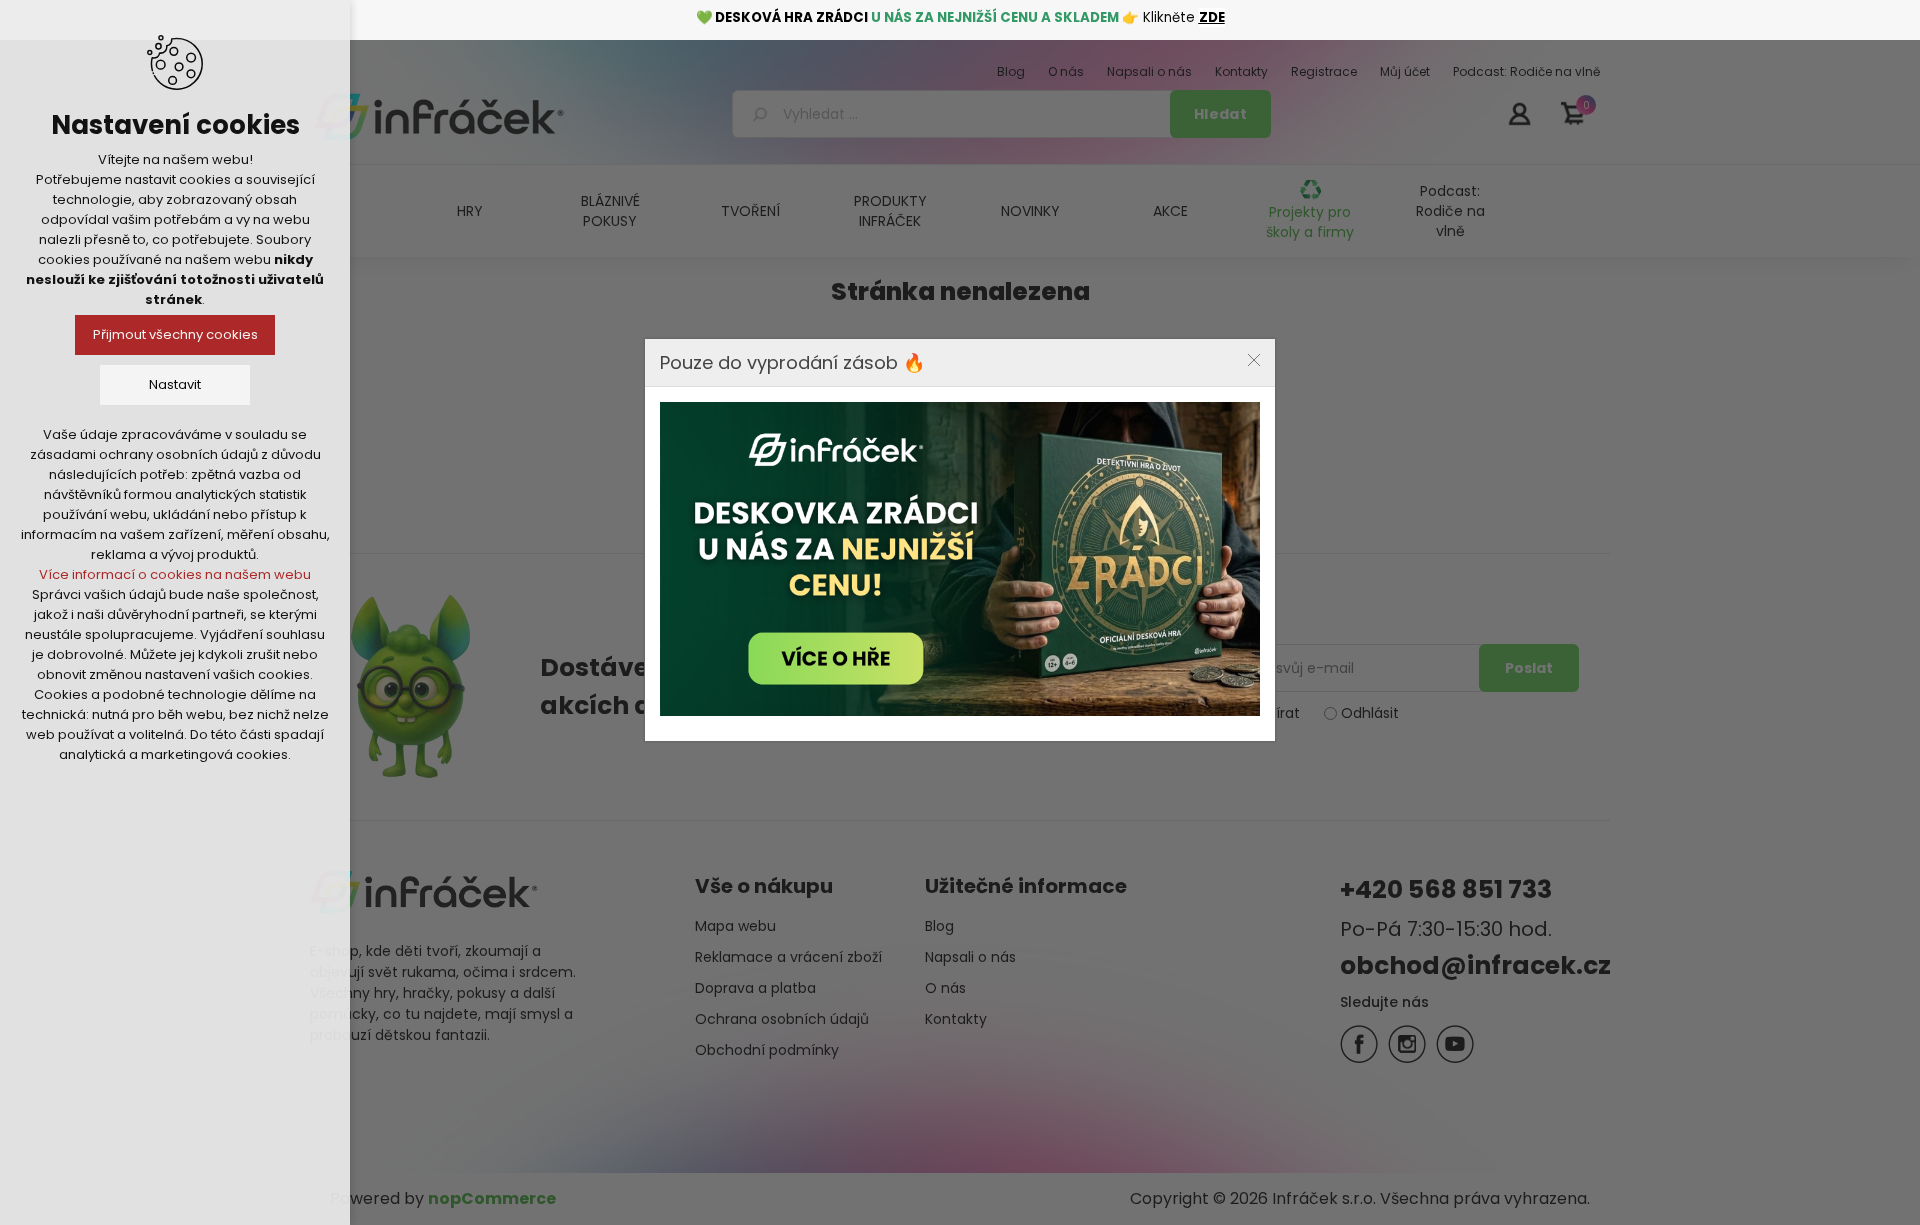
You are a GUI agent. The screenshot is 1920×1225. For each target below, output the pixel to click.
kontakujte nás (1104, 437)
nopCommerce (492, 1198)
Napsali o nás (970, 957)
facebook (1359, 1044)
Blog (939, 926)
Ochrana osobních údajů (782, 1019)
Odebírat (1268, 713)
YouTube (1455, 1044)
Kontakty (956, 1019)
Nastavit (175, 384)
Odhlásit (1370, 713)
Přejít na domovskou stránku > (956, 491)
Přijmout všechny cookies (175, 334)
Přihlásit (1519, 113)
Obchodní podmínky (767, 1050)
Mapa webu (735, 926)
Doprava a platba (755, 988)
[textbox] (954, 114)
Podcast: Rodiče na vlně (1450, 211)
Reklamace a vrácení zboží (788, 957)
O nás (945, 988)
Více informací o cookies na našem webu (175, 574)
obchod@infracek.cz (1475, 965)
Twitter (1407, 1044)
